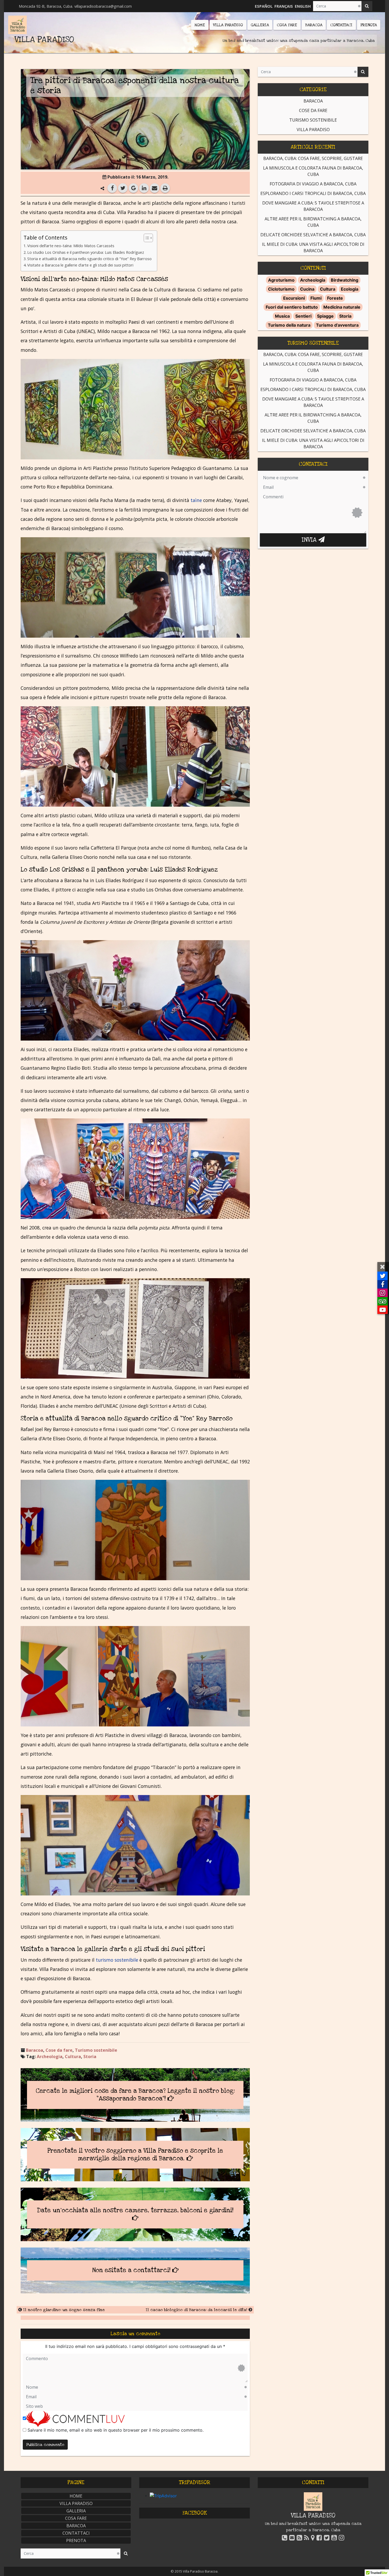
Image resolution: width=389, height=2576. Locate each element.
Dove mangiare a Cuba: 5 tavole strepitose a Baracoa (313, 206)
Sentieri (303, 316)
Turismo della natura (289, 325)
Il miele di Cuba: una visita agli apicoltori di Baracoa (313, 247)
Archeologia (50, 2057)
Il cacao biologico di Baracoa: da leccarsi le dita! (196, 2310)
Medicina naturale (342, 307)
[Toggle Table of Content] (146, 238)
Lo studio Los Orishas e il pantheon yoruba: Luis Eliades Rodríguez (86, 252)
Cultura (73, 2057)
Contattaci (76, 2533)
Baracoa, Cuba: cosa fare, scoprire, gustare (313, 158)
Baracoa (35, 2050)
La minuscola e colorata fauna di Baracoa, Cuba (313, 171)
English (303, 6)
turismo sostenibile (117, 1960)
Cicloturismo (281, 289)
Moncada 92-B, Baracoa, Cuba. (46, 6)
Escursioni (294, 298)
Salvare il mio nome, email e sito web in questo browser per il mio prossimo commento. (116, 2430)
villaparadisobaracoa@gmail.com (103, 6)
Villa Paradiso (313, 130)
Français (284, 6)
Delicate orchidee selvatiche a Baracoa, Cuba (313, 235)
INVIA (310, 540)
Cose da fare (59, 2050)
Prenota (76, 2541)
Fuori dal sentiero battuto (292, 307)
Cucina (307, 289)
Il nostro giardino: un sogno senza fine (64, 2310)
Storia (90, 2057)
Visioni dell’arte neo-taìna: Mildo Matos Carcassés (71, 246)
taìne (196, 500)
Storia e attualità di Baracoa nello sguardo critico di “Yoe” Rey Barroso (89, 259)
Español (264, 6)
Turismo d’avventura (337, 325)
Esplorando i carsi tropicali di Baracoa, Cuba (313, 193)
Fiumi (316, 298)
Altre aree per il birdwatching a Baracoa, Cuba (313, 222)
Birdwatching (345, 280)
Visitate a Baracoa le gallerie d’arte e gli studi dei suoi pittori (80, 265)
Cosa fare (76, 2518)
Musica (282, 316)
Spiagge (325, 316)
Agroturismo (281, 280)
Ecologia (350, 289)
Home (76, 2496)
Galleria (76, 2511)
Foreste (335, 298)
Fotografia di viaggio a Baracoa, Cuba (313, 184)
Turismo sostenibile (96, 2050)
